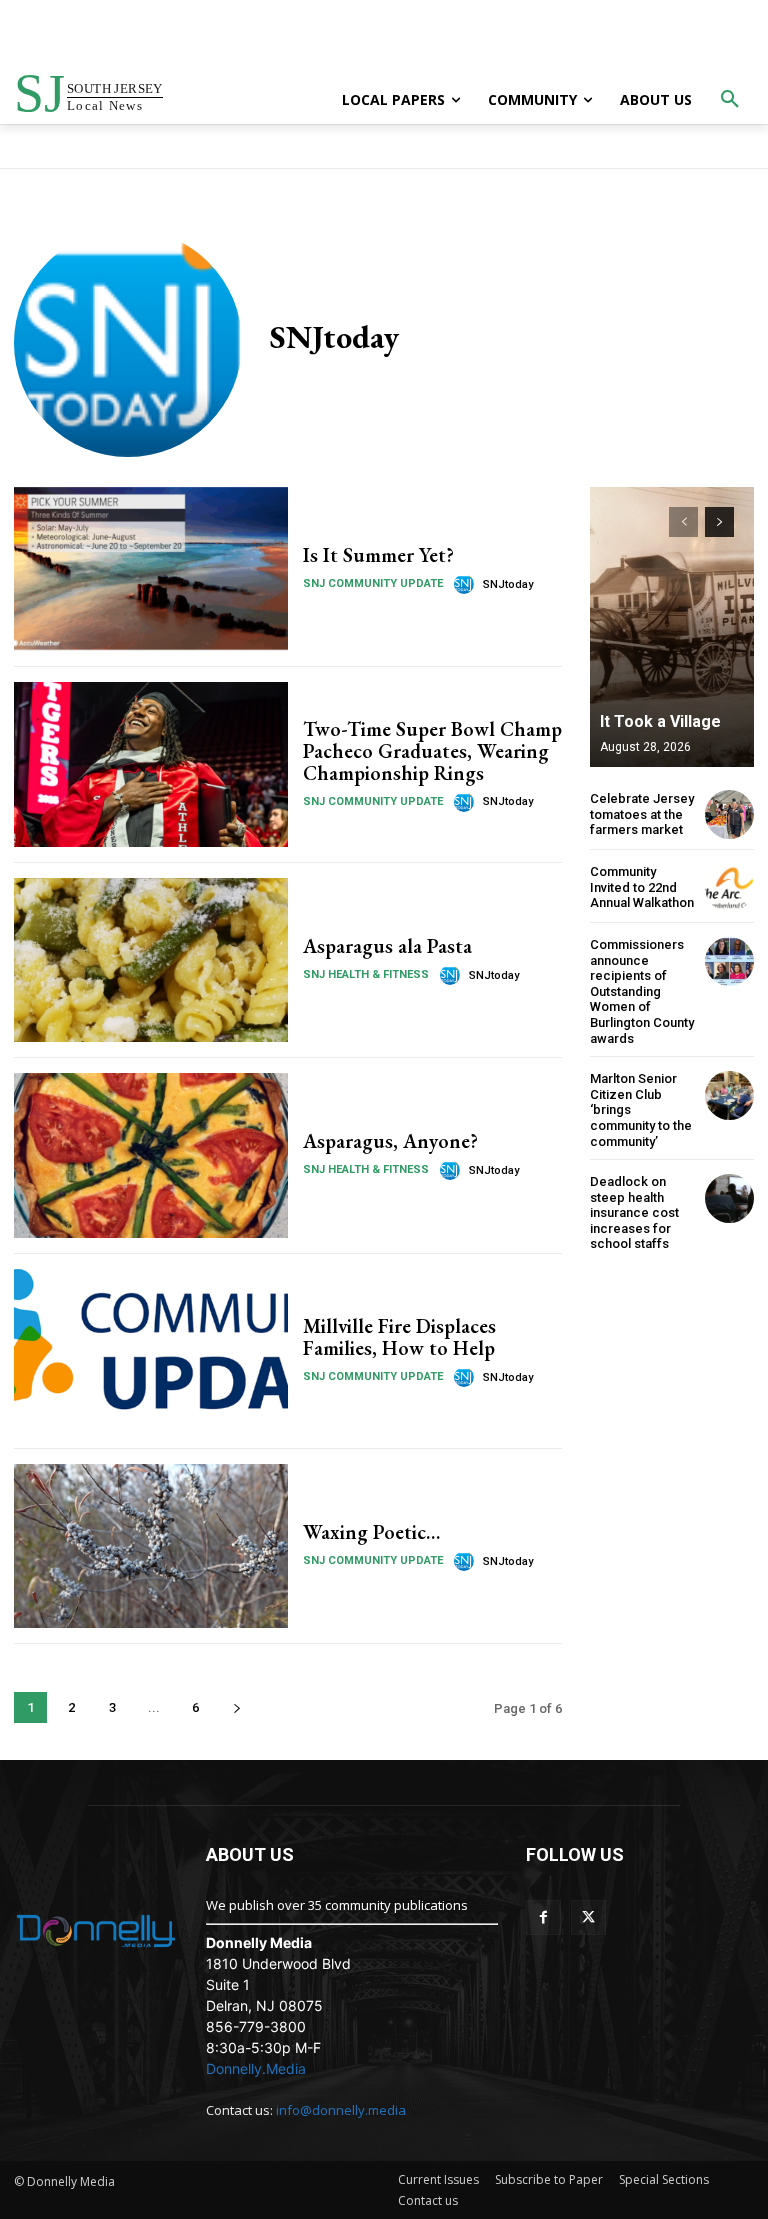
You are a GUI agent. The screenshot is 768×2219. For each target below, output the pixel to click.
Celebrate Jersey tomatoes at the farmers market (642, 814)
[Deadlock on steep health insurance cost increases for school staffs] (729, 1198)
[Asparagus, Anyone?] (151, 1155)
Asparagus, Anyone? (390, 1141)
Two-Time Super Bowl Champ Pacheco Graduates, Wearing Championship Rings (432, 751)
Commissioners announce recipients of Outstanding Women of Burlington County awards (642, 991)
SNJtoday (508, 584)
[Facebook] (543, 1917)
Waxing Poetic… (371, 1532)
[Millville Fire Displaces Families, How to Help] (151, 1351)
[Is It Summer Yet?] (151, 569)
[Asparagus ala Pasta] (151, 960)
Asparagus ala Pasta (387, 946)
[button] (730, 100)
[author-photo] (467, 584)
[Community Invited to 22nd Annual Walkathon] (729, 887)
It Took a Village (660, 721)
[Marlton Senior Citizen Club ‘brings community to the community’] (729, 1095)
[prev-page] (683, 522)
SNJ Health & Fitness (366, 974)
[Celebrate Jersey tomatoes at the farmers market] (729, 814)
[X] (588, 1917)
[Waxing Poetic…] (151, 1546)
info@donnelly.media (341, 2110)
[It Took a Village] (672, 627)
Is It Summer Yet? (378, 555)
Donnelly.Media (256, 2068)
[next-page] (236, 1707)
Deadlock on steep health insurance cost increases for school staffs (634, 1212)
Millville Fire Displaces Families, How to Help (399, 1337)
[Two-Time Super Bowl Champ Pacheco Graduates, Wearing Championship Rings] (151, 764)
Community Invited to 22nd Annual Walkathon (642, 887)
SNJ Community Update (373, 583)
